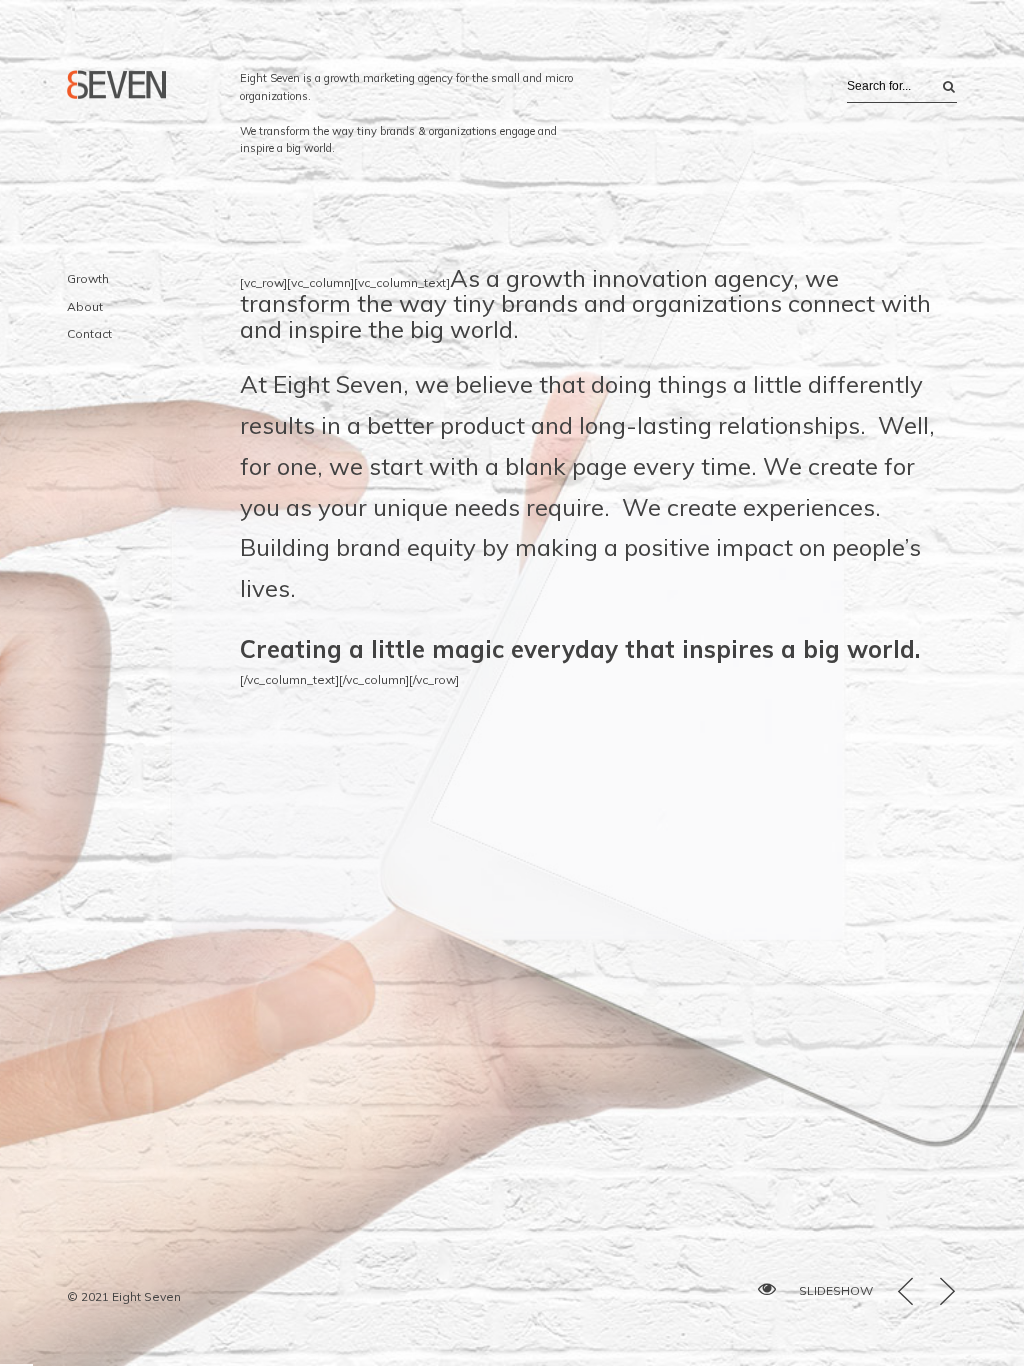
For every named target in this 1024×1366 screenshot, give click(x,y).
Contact (89, 333)
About (85, 306)
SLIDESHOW (836, 1290)
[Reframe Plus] (117, 84)
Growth (88, 278)
